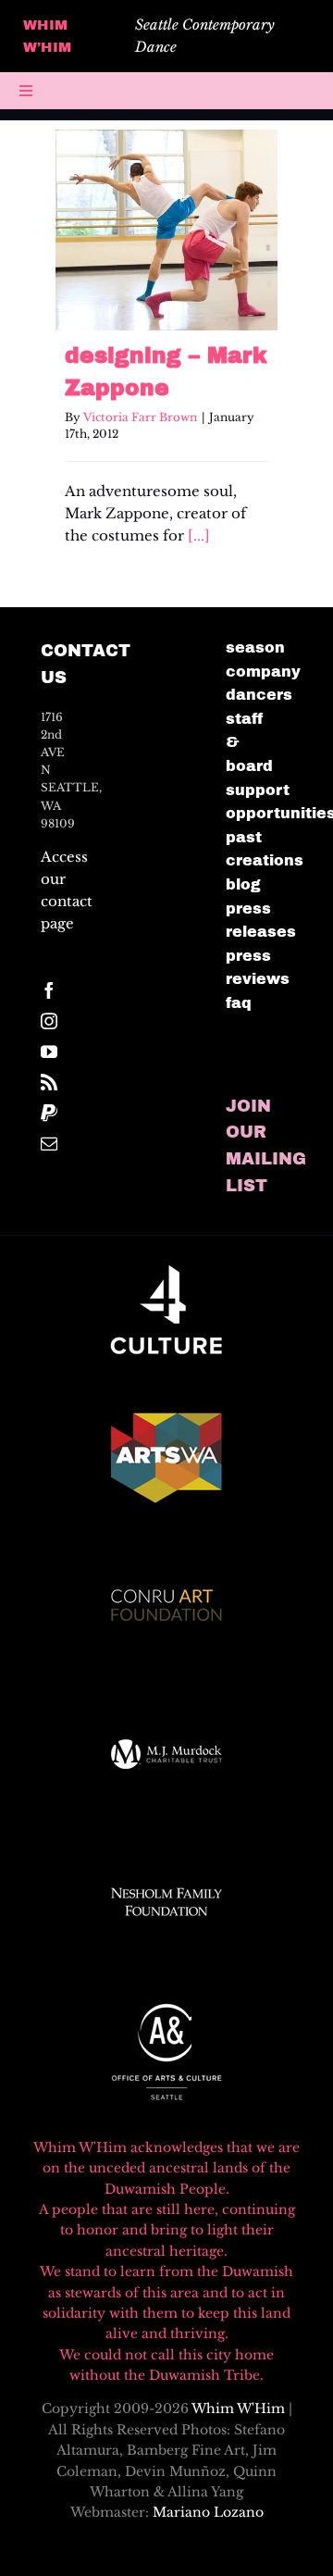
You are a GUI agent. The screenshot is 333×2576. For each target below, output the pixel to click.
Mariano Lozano (208, 2512)
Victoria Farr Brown (140, 417)
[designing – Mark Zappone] (166, 230)
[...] (199, 535)
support (258, 790)
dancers (259, 695)
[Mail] (49, 1143)
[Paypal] (49, 1113)
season (255, 647)
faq (239, 1003)
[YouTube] (49, 1052)
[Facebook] (49, 990)
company (263, 672)
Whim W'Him (238, 2408)
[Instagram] (49, 1021)
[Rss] (49, 1082)
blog (243, 884)
